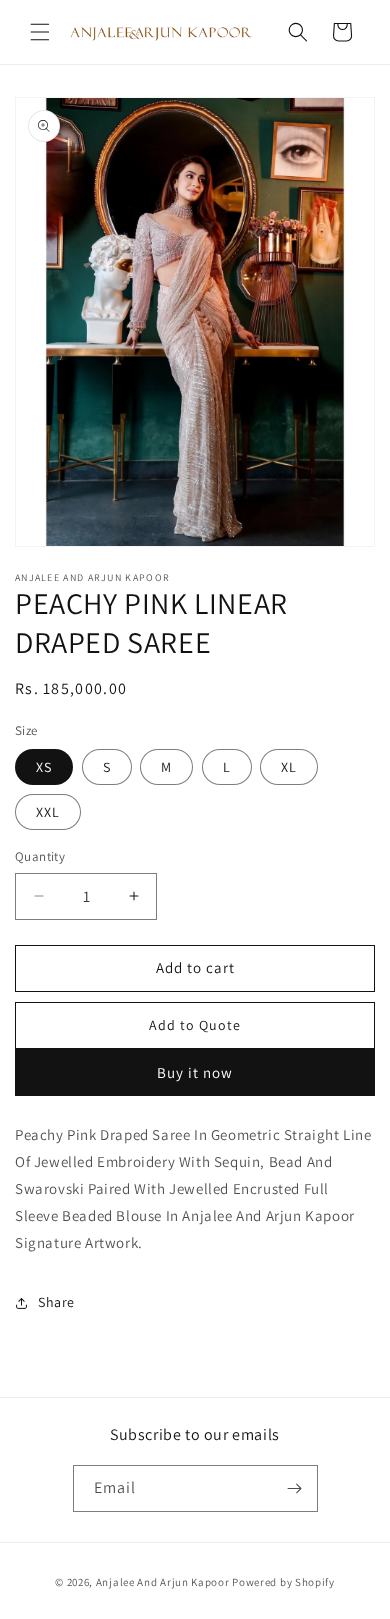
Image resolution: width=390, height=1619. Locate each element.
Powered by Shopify (283, 1582)
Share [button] (56, 1302)
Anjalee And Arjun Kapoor (163, 1582)
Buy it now (195, 1072)
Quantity (40, 856)
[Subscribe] (295, 1488)
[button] (40, 32)
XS (44, 767)
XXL (48, 812)
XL (289, 767)
